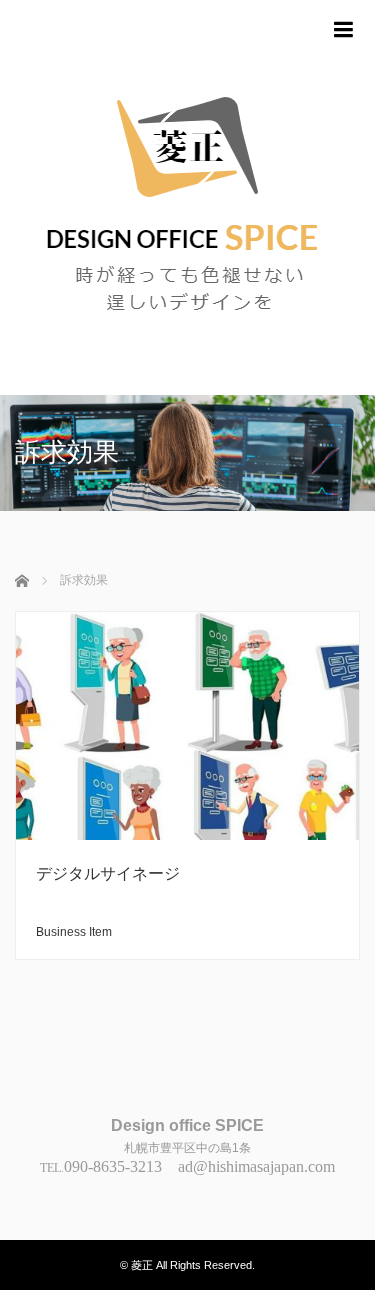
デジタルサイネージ (108, 873)
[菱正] (187, 197)
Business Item (74, 932)
